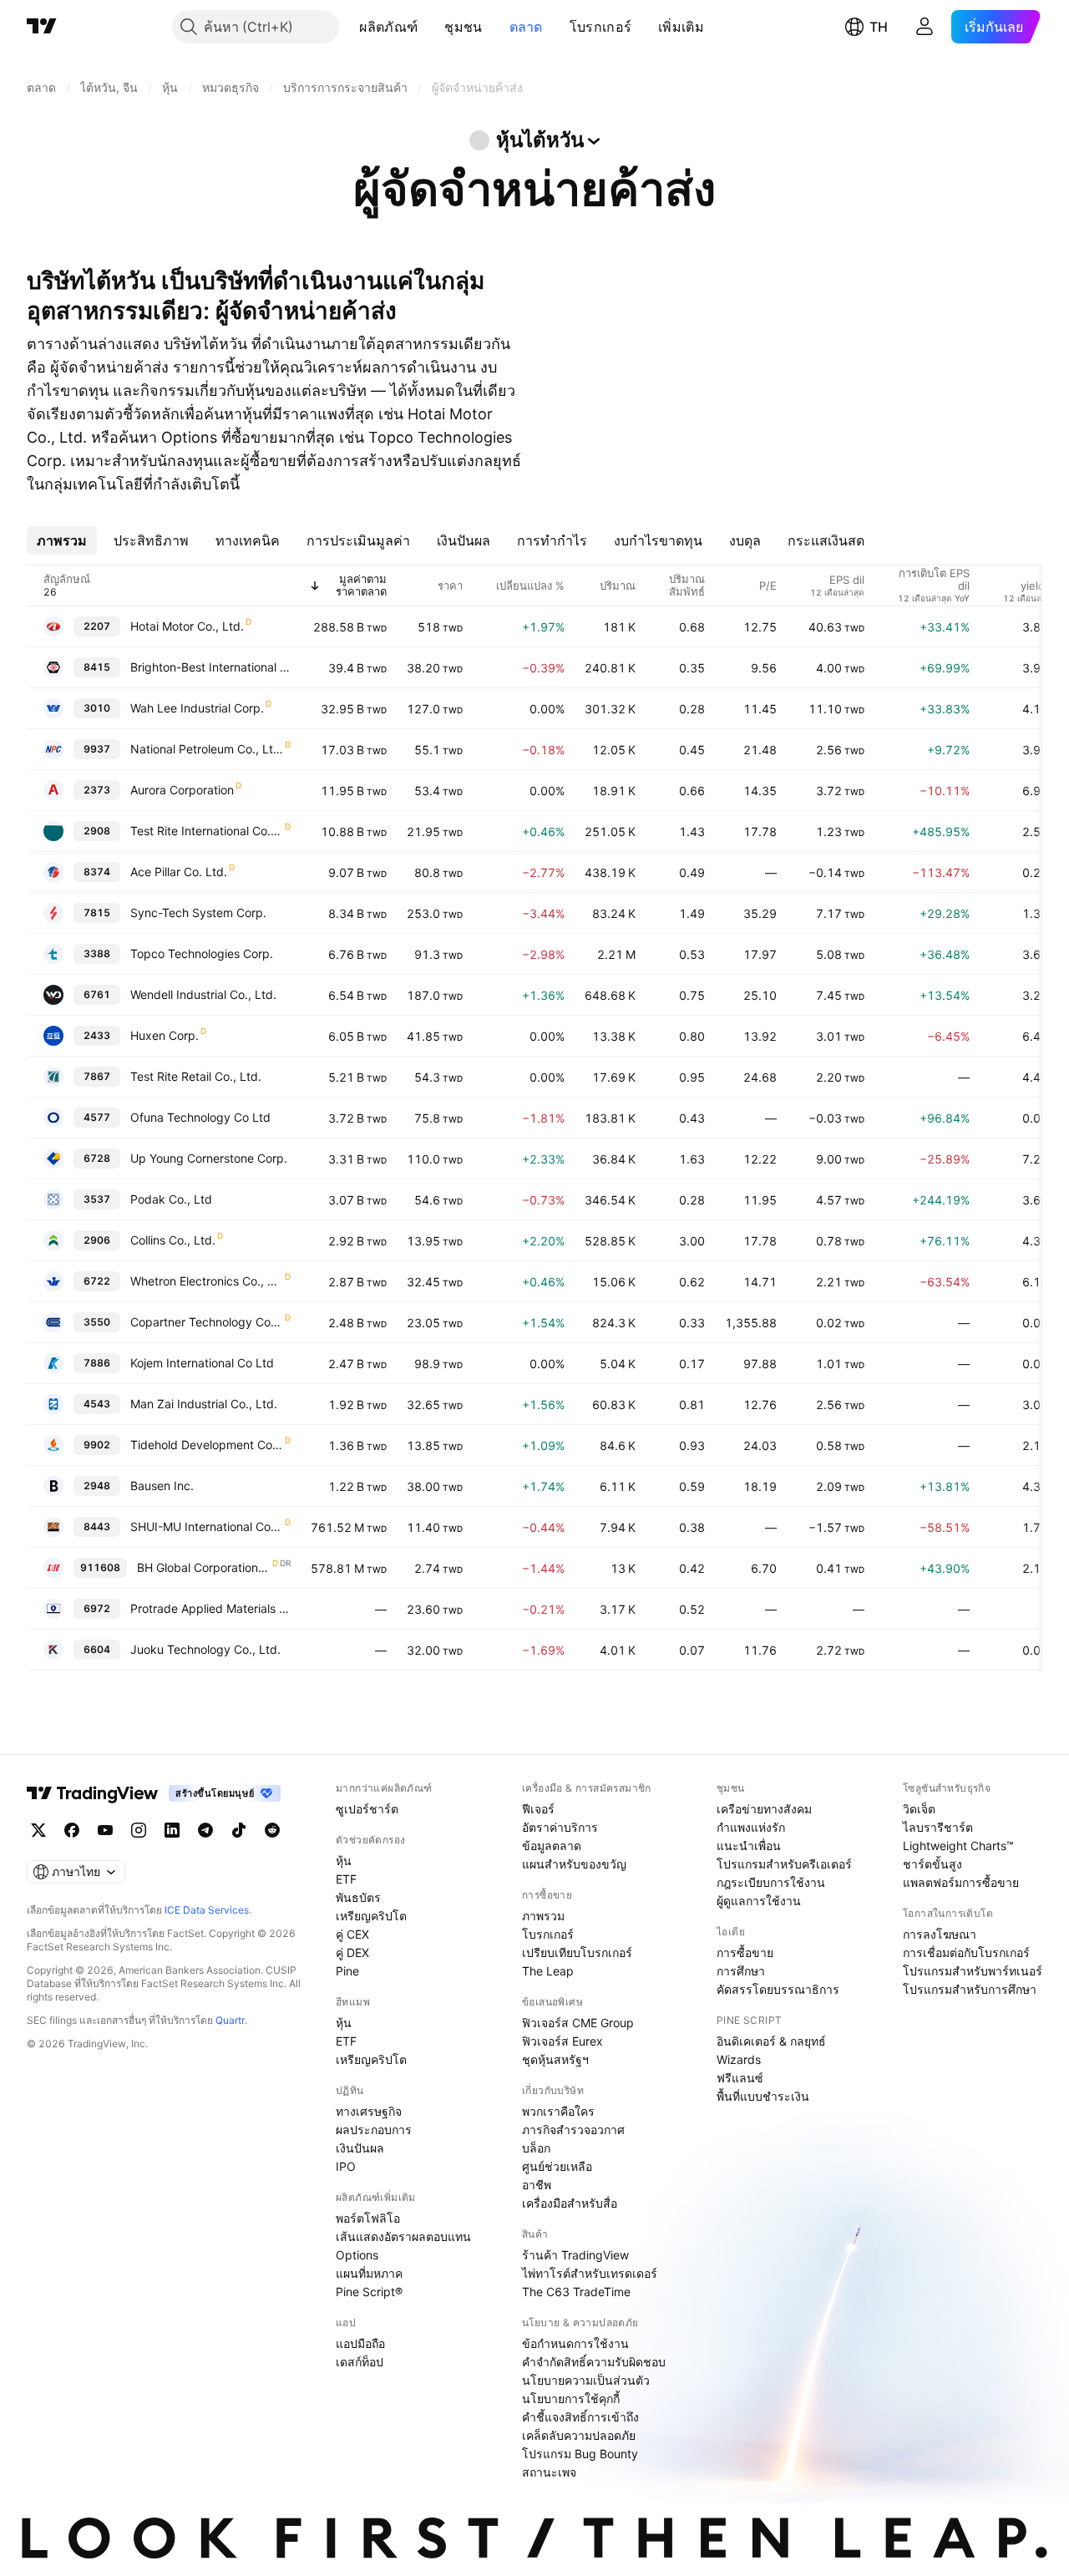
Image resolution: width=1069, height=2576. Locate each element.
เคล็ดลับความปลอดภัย (579, 2435)
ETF (346, 1879)
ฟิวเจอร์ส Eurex (562, 2041)
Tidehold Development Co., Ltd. (207, 1445)
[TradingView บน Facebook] (72, 1830)
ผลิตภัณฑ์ (388, 27)
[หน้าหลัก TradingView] (42, 27)
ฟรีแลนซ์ (740, 2078)
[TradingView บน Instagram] (139, 1830)
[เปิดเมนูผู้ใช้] (925, 27)
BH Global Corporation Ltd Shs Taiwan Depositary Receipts (204, 1567)
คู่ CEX (352, 1934)
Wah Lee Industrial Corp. (197, 708)
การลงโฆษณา (940, 1934)
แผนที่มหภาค (369, 2273)
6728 (97, 1158)
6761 (97, 994)
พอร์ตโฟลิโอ (368, 2218)
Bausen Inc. (162, 1486)
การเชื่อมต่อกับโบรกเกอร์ (966, 1952)
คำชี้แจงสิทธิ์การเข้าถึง (580, 2417)
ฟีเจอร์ (538, 1809)
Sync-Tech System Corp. (198, 913)
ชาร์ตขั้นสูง (932, 1864)
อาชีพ (537, 2185)
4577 (97, 1117)
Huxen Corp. (165, 1035)
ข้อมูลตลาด (552, 1846)
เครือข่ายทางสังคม (764, 1809)
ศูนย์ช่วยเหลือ (557, 2166)
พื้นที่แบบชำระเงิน (763, 2096)
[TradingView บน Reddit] (272, 1830)
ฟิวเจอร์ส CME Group (578, 2023)
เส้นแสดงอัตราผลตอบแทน (403, 2236)
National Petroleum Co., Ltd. (207, 749)
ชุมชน (463, 27)
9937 (97, 749)
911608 (100, 1567)
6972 (97, 1608)
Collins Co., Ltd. (173, 1240)
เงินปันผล (360, 2148)
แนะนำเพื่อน (749, 1846)
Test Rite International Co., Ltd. (207, 831)
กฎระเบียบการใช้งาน (771, 1882)
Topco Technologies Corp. (202, 953)
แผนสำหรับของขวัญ (574, 1864)
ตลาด (526, 27)
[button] (430, 27)
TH (879, 27)
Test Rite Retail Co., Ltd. (196, 1076)
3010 (97, 708)
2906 (97, 1240)
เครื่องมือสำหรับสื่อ (570, 2203)
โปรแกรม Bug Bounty (580, 2454)
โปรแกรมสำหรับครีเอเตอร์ (784, 1864)
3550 (97, 1322)
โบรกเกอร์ (600, 27)
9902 (97, 1445)
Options (357, 2255)
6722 (97, 1281)
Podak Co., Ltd (171, 1199)
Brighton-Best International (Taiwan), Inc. (210, 667)
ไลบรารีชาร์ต (938, 1827)
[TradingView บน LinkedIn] (172, 1830)
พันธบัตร (358, 1897)
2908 (97, 831)
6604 (97, 1649)
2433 (97, 1035)
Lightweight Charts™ (958, 1846)
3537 (97, 1199)
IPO (346, 2166)
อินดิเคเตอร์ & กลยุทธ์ (771, 2041)
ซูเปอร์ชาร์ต (367, 1809)
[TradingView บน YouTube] (105, 1830)
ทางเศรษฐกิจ (369, 2111)
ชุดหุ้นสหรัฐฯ (555, 2059)
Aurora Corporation (182, 790)
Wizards (739, 2059)
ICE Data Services (207, 1910)
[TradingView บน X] (38, 1830)
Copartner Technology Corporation (207, 1322)
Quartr (230, 2020)
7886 (97, 1363)
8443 (97, 1526)
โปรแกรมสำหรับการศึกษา (970, 1989)
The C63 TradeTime (576, 2292)
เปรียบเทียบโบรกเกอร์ (577, 1952)
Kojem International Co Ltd (202, 1363)
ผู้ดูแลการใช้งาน (759, 1901)
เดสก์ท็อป (360, 2362)
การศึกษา (741, 1971)
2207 (97, 626)
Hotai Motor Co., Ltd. (187, 626)
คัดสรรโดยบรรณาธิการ (778, 1989)
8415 (97, 667)
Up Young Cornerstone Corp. (209, 1158)
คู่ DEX (352, 1952)
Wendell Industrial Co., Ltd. (203, 994)
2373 (97, 790)
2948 (97, 1486)
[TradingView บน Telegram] (205, 1830)
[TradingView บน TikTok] (239, 1830)
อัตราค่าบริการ (560, 1827)
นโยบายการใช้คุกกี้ (571, 2399)
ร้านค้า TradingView (575, 2255)
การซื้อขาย (745, 1952)
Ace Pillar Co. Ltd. (179, 872)
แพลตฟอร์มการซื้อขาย (961, 1882)
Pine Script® (369, 2292)
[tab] (62, 540)
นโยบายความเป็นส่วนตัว (586, 2380)
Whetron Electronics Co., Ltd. (207, 1281)
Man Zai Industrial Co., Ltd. (204, 1404)
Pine (347, 1971)
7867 (97, 1076)
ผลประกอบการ (374, 2130)
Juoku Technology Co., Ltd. (205, 1649)
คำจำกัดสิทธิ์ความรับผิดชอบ (594, 2362)
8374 (97, 872)
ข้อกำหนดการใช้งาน (575, 2343)
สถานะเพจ (549, 2472)
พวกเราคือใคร (558, 2111)
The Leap (548, 1971)
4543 (97, 1404)
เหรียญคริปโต (371, 1916)
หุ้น (344, 1861)
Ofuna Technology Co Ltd (200, 1117)
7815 (97, 913)
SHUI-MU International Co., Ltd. (207, 1526)
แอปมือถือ (360, 2343)
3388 (97, 953)
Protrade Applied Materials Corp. (210, 1608)
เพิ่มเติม (681, 27)
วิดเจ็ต (919, 1809)
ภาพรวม (543, 1916)
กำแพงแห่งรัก (751, 1827)
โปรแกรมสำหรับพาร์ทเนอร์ (973, 1971)
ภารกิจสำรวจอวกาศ (573, 2130)
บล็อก (536, 2148)
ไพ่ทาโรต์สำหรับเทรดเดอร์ (590, 2273)
